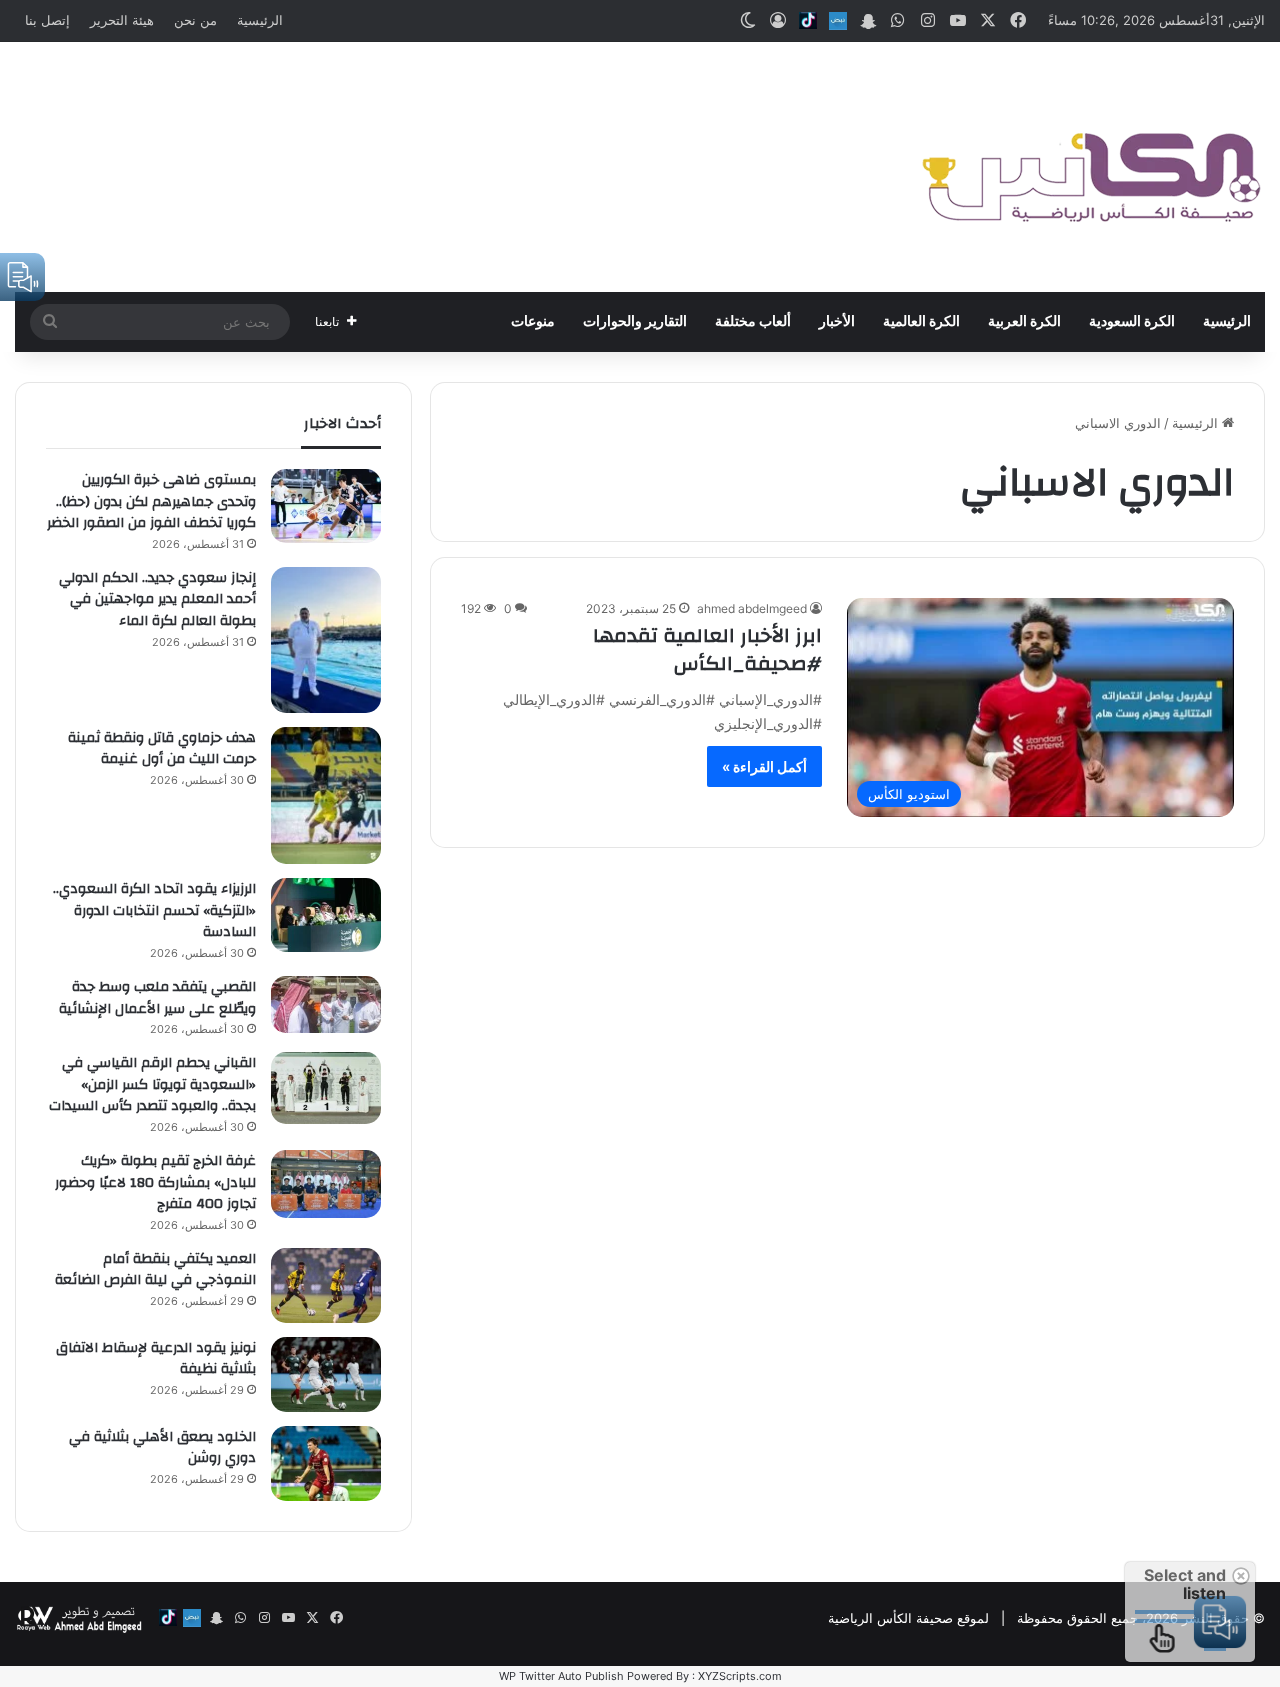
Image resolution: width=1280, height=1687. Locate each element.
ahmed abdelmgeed (752, 608)
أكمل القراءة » (764, 766)
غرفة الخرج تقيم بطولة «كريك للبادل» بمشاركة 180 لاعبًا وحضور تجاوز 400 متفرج (155, 1182)
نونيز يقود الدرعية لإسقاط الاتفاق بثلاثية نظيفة (156, 1359)
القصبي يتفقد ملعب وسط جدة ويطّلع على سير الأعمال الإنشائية (157, 998)
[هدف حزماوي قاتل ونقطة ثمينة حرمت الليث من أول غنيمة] (326, 796)
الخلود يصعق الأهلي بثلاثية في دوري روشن (162, 1448)
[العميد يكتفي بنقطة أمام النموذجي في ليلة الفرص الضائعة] (326, 1285)
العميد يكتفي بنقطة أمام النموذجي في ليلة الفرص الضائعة (155, 1270)
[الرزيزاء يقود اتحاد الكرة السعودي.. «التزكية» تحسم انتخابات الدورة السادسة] (326, 915)
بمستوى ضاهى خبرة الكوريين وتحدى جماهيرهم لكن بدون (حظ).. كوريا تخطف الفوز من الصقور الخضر (151, 501)
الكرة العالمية (921, 322)
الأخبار (837, 322)
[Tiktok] (808, 21)
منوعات (533, 322)
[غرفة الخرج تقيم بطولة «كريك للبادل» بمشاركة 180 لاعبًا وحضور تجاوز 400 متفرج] (326, 1184)
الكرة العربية (1024, 322)
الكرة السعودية (1132, 322)
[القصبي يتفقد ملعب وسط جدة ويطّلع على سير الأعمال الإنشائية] (326, 1004)
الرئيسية (260, 20)
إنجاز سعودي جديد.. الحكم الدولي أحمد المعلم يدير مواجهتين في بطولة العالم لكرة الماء (157, 599)
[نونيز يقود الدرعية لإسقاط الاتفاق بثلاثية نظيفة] (326, 1374)
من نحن (195, 20)
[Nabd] (838, 21)
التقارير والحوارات (635, 322)
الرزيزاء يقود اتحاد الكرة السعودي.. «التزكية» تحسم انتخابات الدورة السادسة (154, 910)
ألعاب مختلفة (753, 322)
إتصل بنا (47, 20)
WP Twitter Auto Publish (561, 1676)
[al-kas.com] (1090, 167)
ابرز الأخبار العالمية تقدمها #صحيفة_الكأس (707, 649)
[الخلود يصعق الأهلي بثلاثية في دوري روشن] (326, 1463)
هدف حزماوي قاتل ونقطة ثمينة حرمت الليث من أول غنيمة (162, 749)
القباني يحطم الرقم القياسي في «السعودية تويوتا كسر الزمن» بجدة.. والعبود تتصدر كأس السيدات (152, 1084)
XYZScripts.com (740, 1676)
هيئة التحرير (122, 20)
